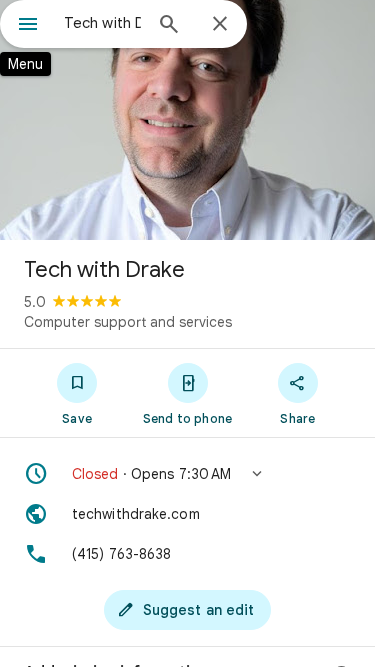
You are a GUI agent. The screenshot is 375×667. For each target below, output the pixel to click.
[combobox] (102, 23)
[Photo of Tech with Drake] (187, 120)
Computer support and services (128, 322)
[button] (187, 474)
